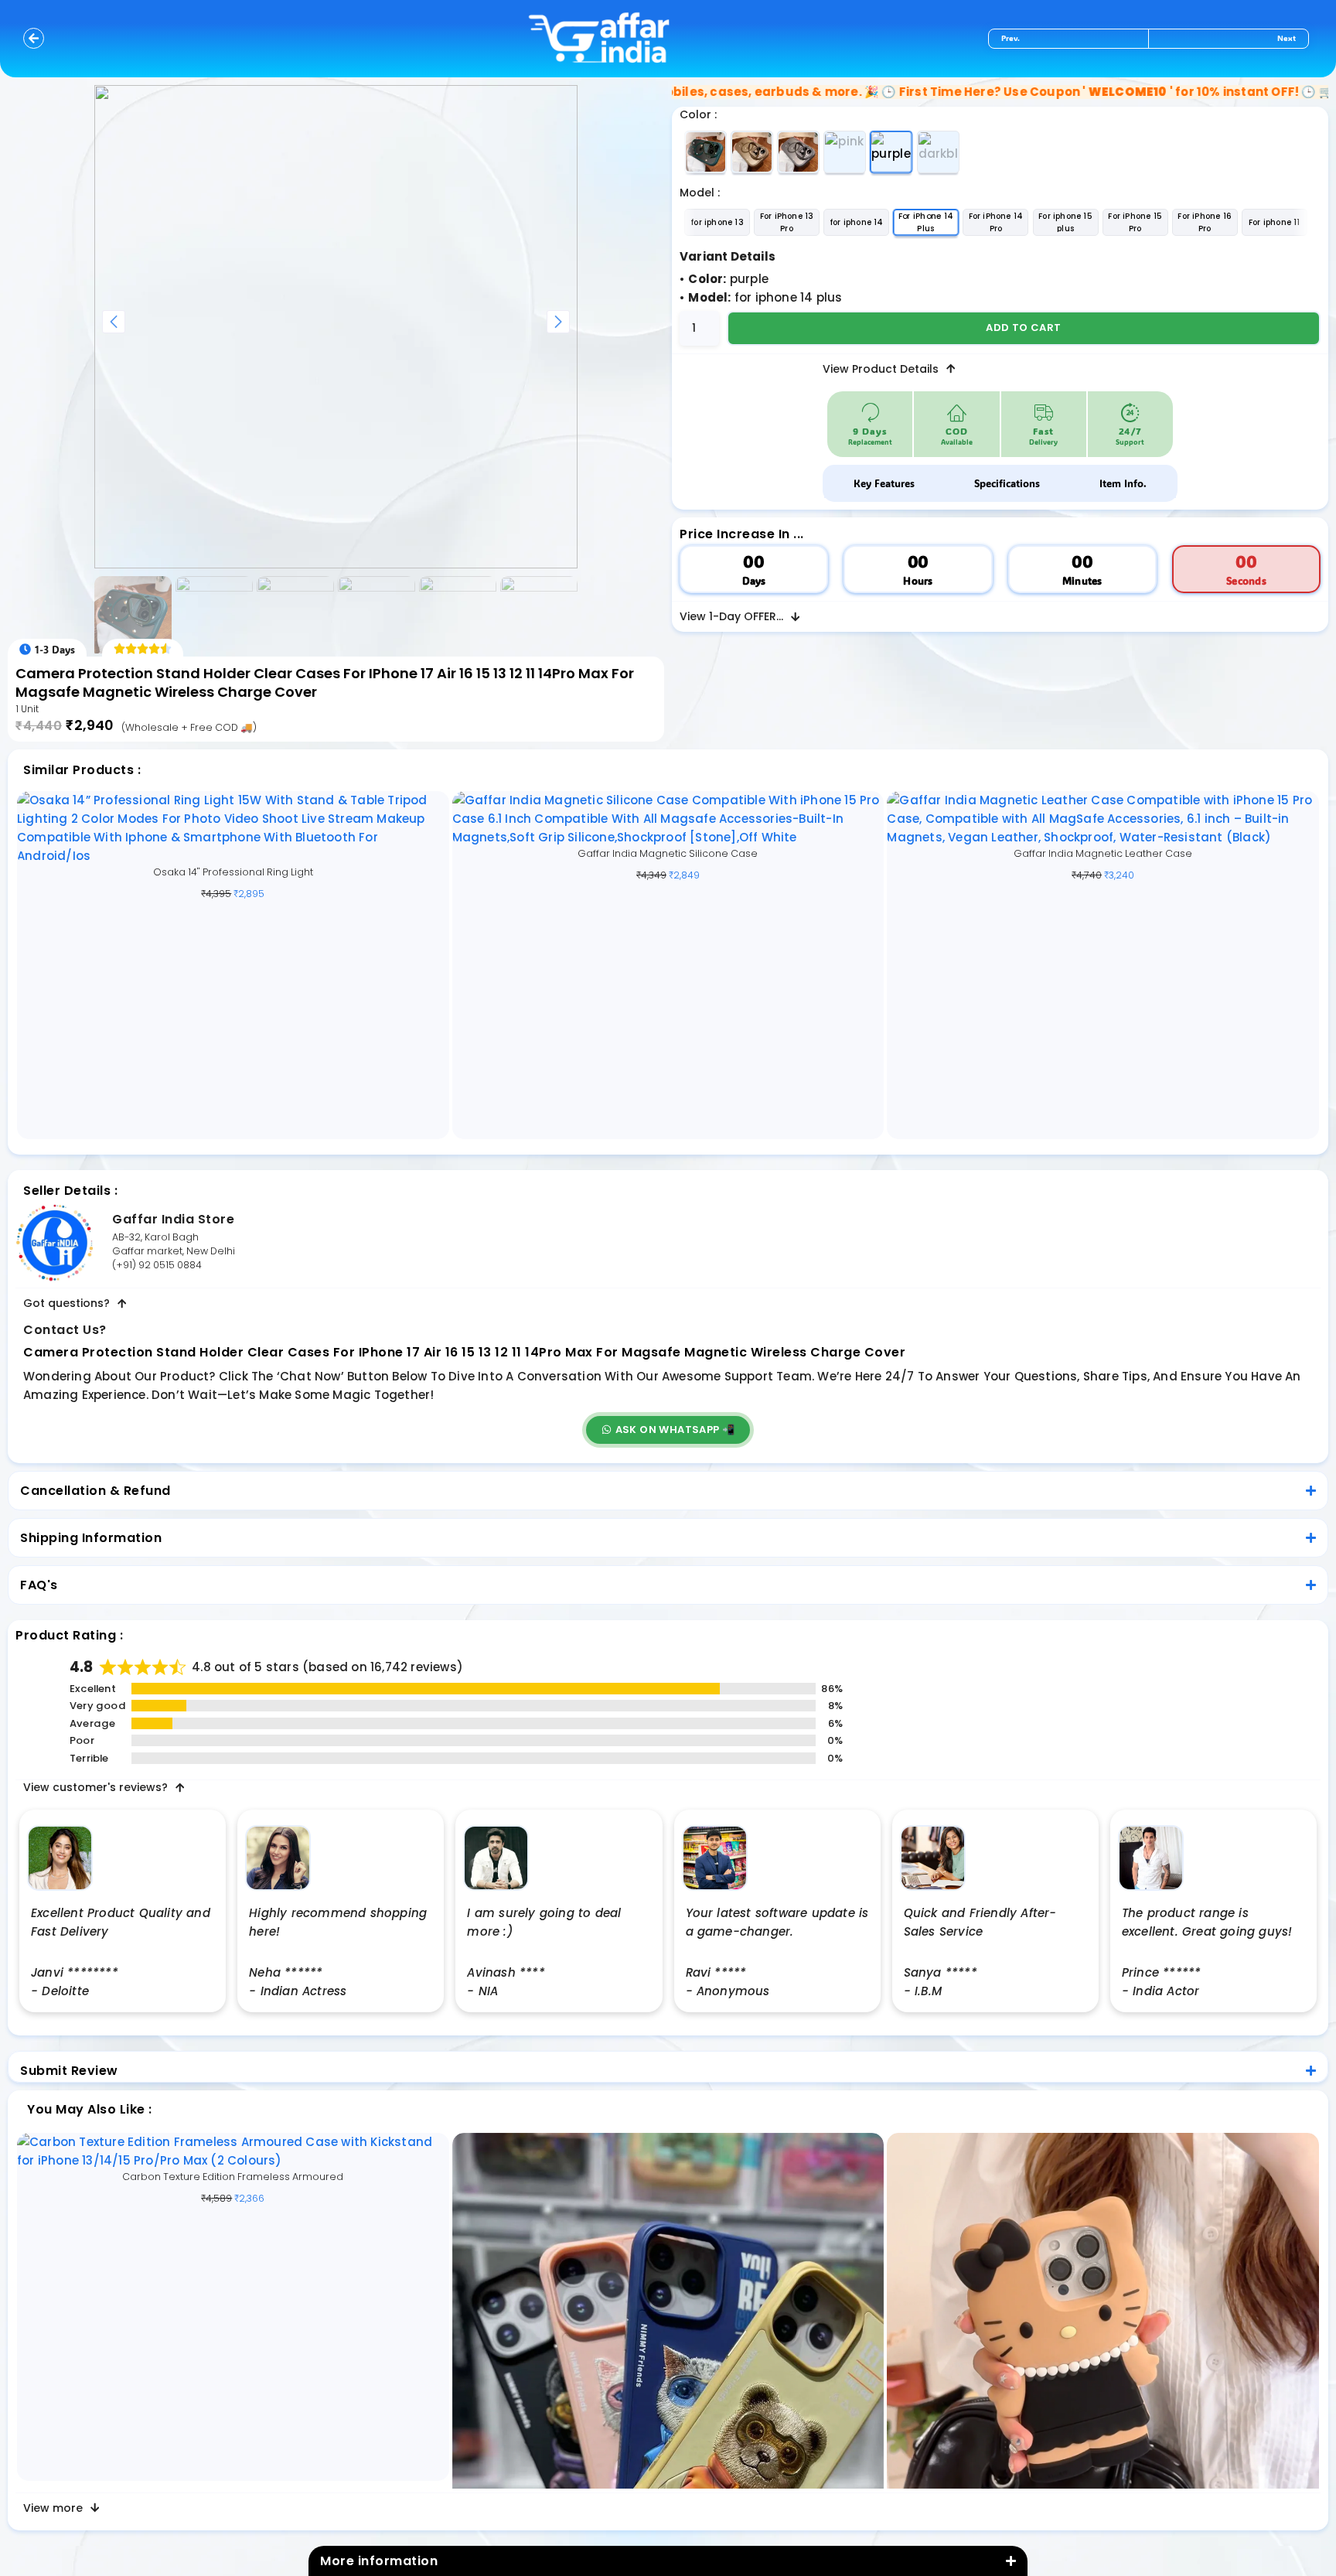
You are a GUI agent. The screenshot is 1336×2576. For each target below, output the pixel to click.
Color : (698, 114)
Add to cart (1023, 328)
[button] (668, 1430)
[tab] (884, 483)
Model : (700, 193)
